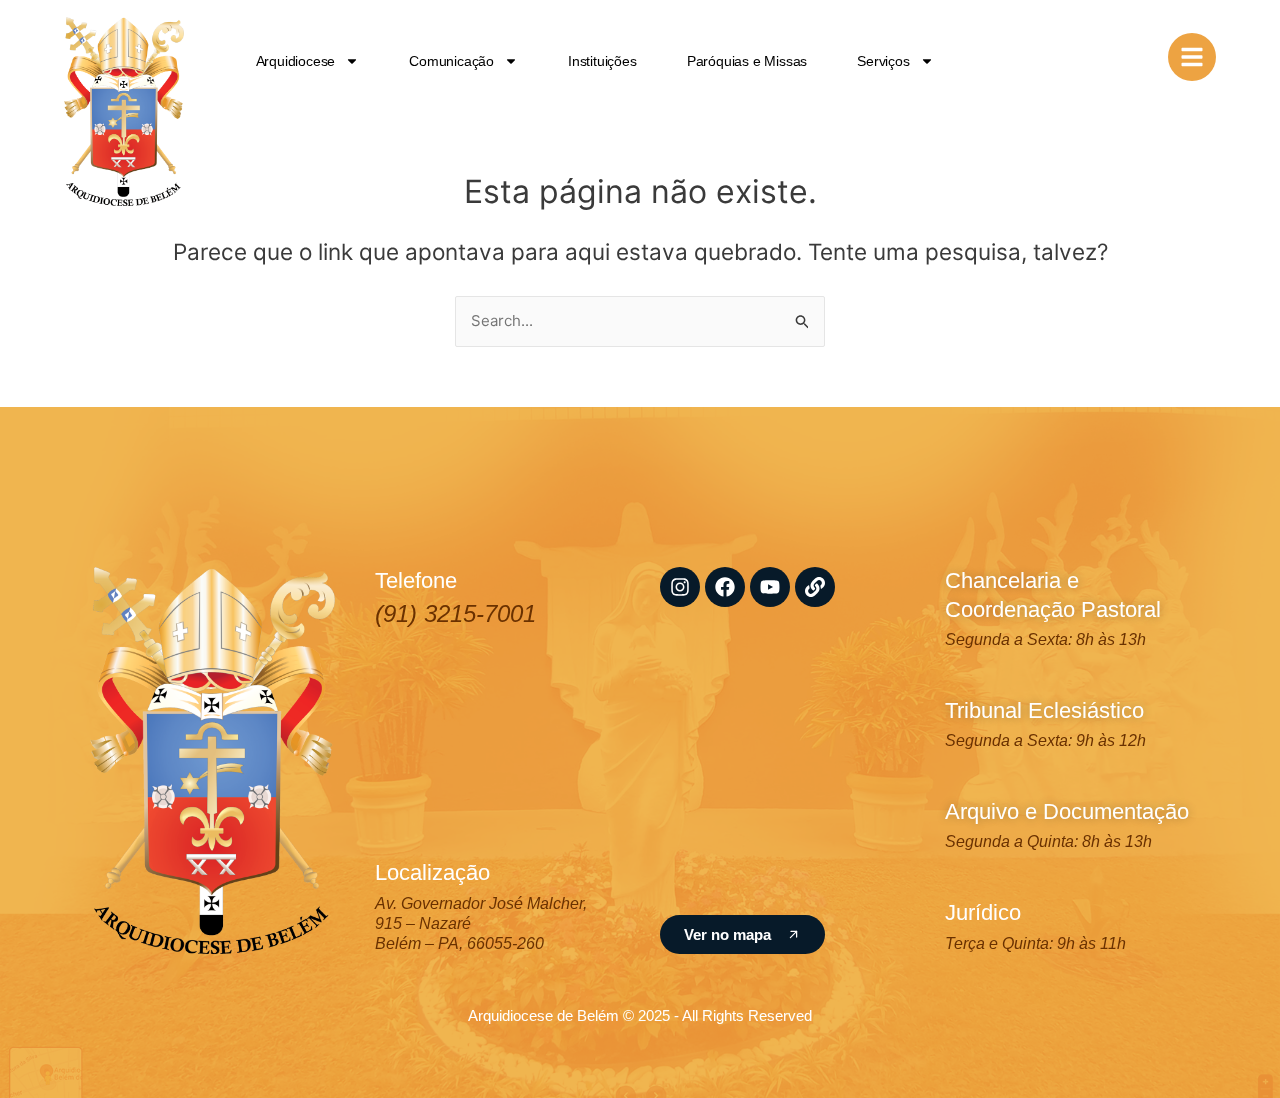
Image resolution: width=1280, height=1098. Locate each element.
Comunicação (451, 61)
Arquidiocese (296, 61)
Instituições (602, 61)
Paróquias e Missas (747, 61)
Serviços (883, 61)
